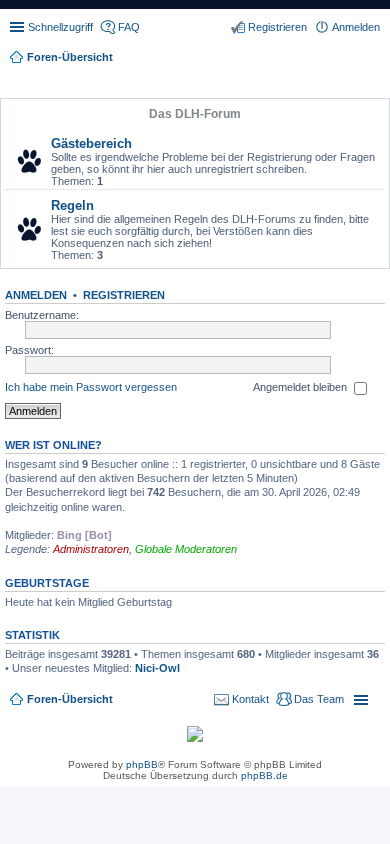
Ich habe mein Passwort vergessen (91, 387)
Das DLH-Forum (195, 114)
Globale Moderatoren (186, 549)
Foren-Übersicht (70, 699)
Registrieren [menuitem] (277, 27)
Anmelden (36, 295)
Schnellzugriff (60, 27)
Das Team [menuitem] (319, 699)
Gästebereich (91, 143)
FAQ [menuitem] (129, 27)
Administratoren (91, 549)
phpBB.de (264, 775)
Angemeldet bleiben (301, 387)
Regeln (72, 205)
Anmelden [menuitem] (356, 27)
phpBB (142, 764)
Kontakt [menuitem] (250, 699)
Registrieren (124, 295)
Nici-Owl (157, 668)
